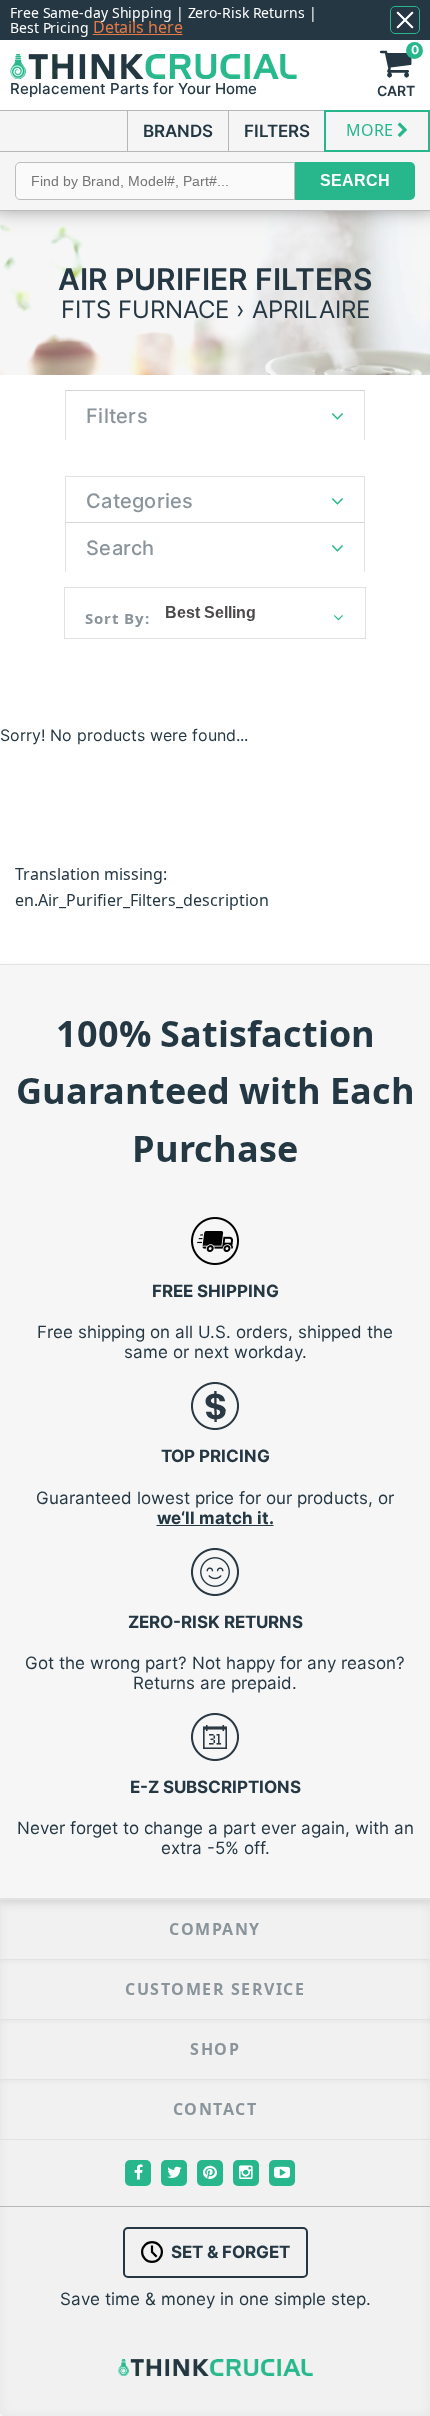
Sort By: (117, 618)
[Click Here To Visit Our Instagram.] (246, 2173)
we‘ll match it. (215, 1518)
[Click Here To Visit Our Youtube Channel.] (282, 2173)
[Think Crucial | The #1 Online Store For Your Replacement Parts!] (153, 66)
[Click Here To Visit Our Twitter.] (174, 2173)
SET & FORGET (230, 2252)
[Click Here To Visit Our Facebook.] (138, 2173)
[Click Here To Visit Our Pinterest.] (210, 2173)
